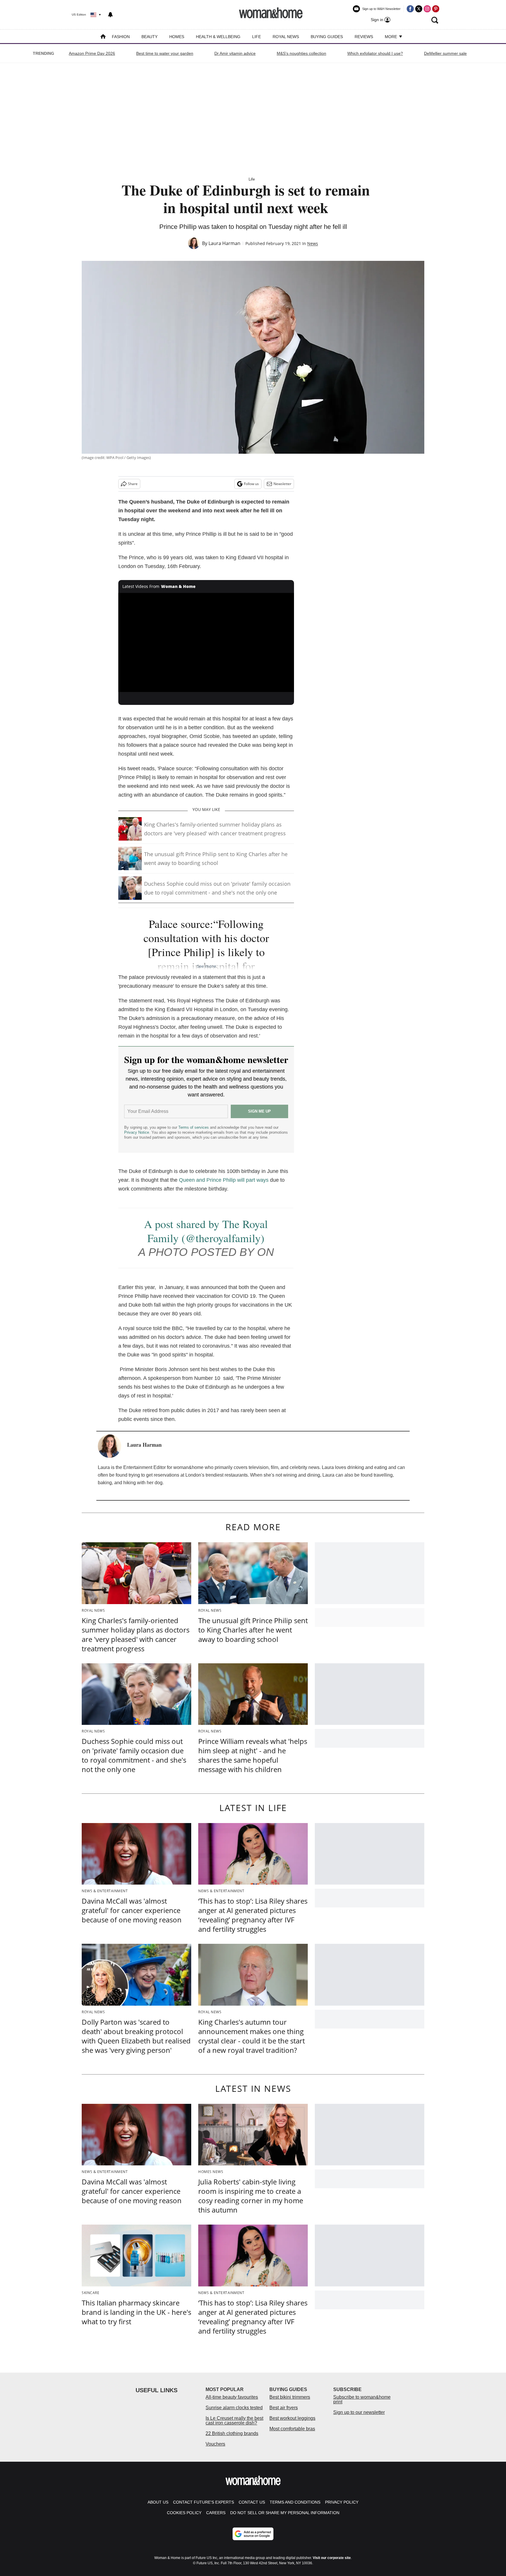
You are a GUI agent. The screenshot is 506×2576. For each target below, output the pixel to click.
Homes (177, 37)
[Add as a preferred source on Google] (253, 2534)
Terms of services (194, 1127)
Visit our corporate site (332, 2558)
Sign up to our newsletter (359, 2412)
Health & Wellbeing (218, 37)
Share (133, 484)
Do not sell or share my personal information (285, 2513)
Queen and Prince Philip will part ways (224, 1180)
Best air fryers (284, 2408)
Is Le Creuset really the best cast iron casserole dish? (234, 2421)
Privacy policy (342, 2502)
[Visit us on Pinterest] (436, 9)
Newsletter (282, 484)
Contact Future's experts (204, 2502)
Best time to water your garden (165, 53)
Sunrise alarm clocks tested (234, 2408)
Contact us (252, 2502)
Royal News (286, 37)
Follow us (251, 484)
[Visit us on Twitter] (419, 9)
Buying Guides (327, 37)
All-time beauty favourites (232, 2397)
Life (257, 37)
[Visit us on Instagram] (427, 9)
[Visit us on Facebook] (410, 9)
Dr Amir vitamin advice (235, 53)
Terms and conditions (295, 2502)
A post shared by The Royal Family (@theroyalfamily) (206, 1231)
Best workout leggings (292, 2418)
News (313, 243)
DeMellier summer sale (445, 53)
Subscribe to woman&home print (362, 2399)
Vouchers (215, 2444)
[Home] (103, 37)
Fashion (121, 37)
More (392, 37)
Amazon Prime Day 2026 (92, 53)
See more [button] (206, 966)
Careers (216, 2513)
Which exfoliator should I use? (375, 53)
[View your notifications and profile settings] (110, 15)
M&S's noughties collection (301, 53)
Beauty (149, 37)
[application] (206, 642)
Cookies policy (184, 2513)
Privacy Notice (137, 1132)
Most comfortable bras (292, 2429)
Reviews (364, 37)
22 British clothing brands (232, 2433)
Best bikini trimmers (290, 2397)
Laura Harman (224, 243)
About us (158, 2502)
